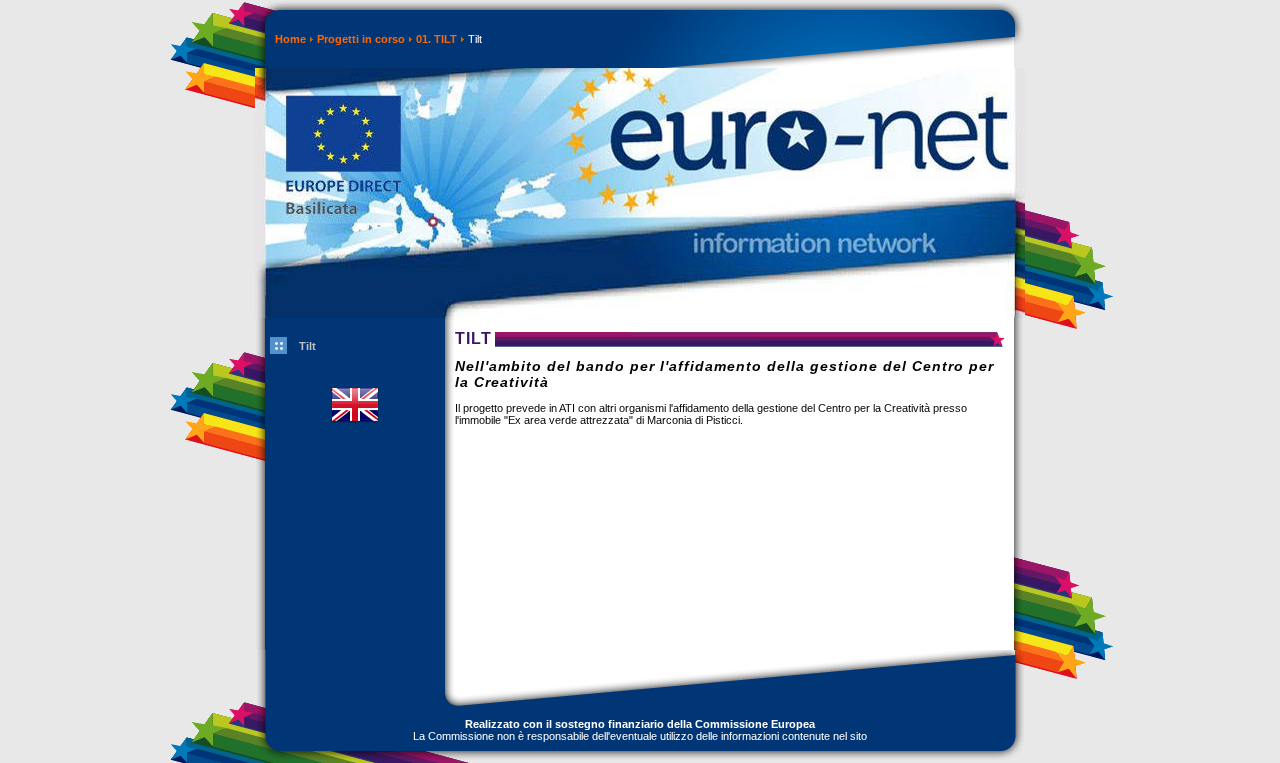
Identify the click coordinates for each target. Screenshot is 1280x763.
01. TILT (436, 39)
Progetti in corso (361, 39)
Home (290, 39)
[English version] (355, 435)
